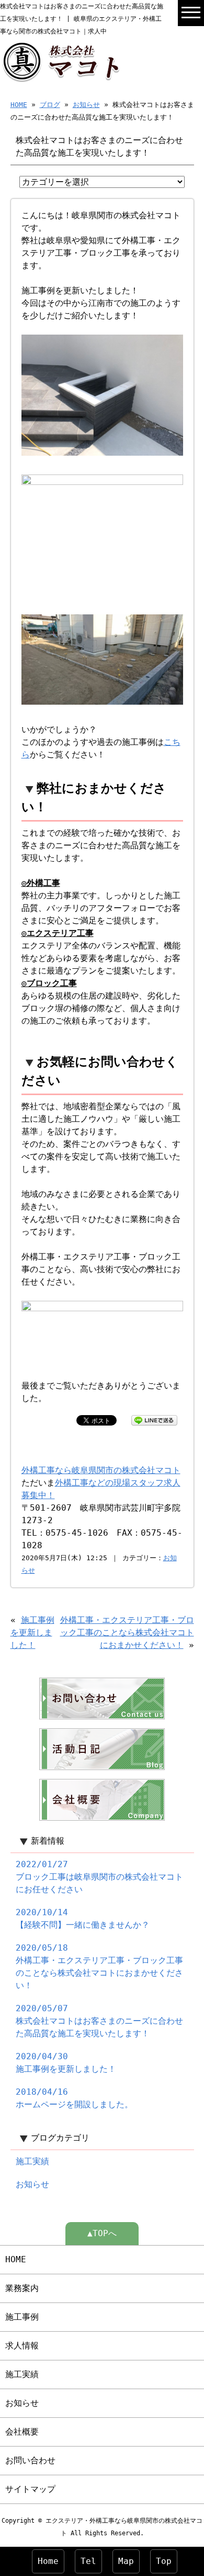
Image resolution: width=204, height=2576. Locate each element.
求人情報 (22, 2346)
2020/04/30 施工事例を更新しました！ (66, 2063)
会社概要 (22, 2432)
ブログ (50, 105)
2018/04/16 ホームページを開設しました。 (74, 2098)
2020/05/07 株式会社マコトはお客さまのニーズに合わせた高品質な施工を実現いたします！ (99, 2021)
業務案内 (22, 2288)
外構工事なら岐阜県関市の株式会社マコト (101, 1470)
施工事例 (22, 2317)
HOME (19, 105)
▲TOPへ (102, 2233)
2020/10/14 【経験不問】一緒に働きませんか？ (83, 1919)
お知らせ (86, 105)
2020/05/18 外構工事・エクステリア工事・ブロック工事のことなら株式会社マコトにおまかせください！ (99, 1967)
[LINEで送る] (154, 1420)
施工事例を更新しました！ (32, 1633)
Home (48, 2561)
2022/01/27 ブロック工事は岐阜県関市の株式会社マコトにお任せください (99, 1877)
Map (126, 2561)
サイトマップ (30, 2489)
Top (164, 2561)
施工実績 (32, 2161)
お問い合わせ (30, 2460)
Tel (88, 2561)
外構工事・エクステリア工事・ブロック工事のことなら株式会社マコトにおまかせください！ (127, 1633)
